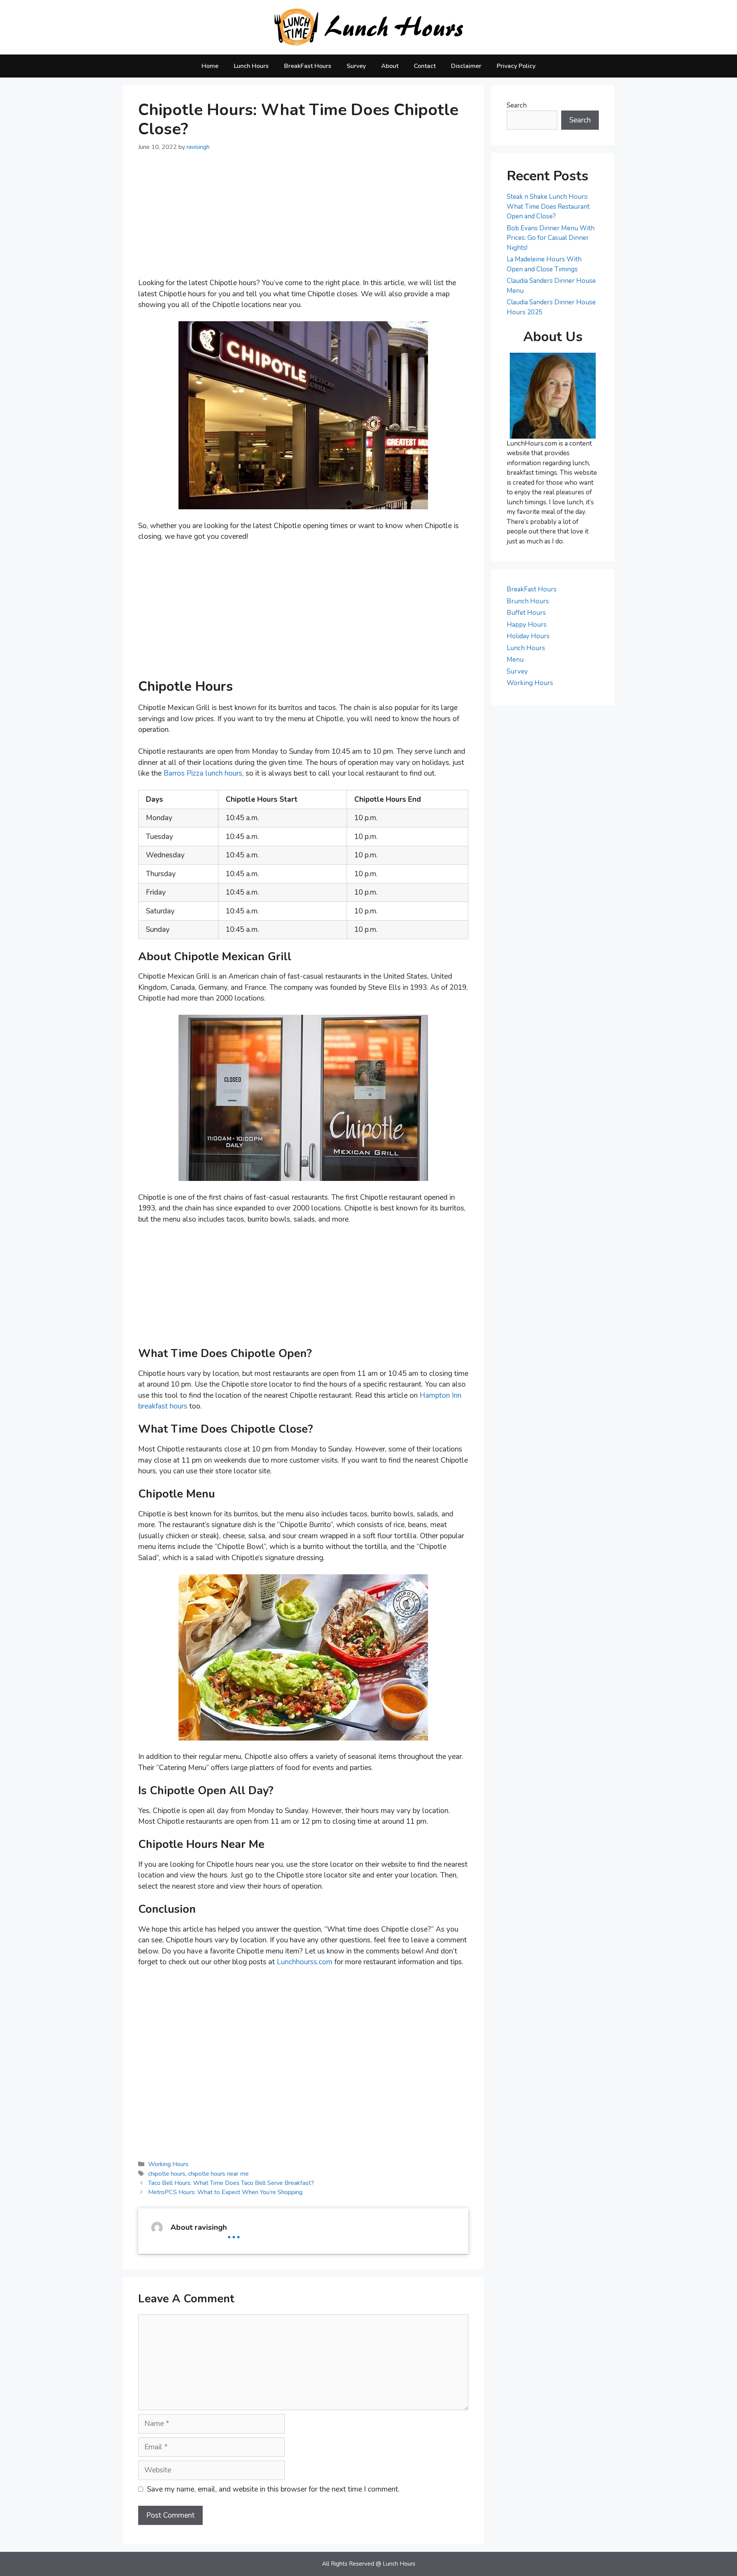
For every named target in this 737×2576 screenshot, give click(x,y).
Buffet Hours (526, 613)
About (390, 66)
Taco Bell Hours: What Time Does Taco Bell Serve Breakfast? (231, 2183)
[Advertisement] (303, 220)
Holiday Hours (528, 636)
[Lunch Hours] (369, 27)
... (234, 2231)
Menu (515, 660)
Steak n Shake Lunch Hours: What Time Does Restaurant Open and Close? (548, 206)
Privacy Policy (516, 66)
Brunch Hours (528, 601)
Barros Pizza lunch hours (203, 773)
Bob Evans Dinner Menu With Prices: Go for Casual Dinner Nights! (551, 238)
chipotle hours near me (218, 2174)
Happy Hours (527, 625)
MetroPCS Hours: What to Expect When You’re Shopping (225, 2192)
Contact (425, 66)
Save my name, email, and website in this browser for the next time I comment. (273, 2489)
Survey (356, 66)
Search (517, 105)
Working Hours (168, 2164)
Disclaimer (466, 66)
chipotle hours (167, 2174)
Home (210, 66)
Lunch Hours (251, 66)
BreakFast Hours (308, 66)
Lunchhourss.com (305, 1962)
